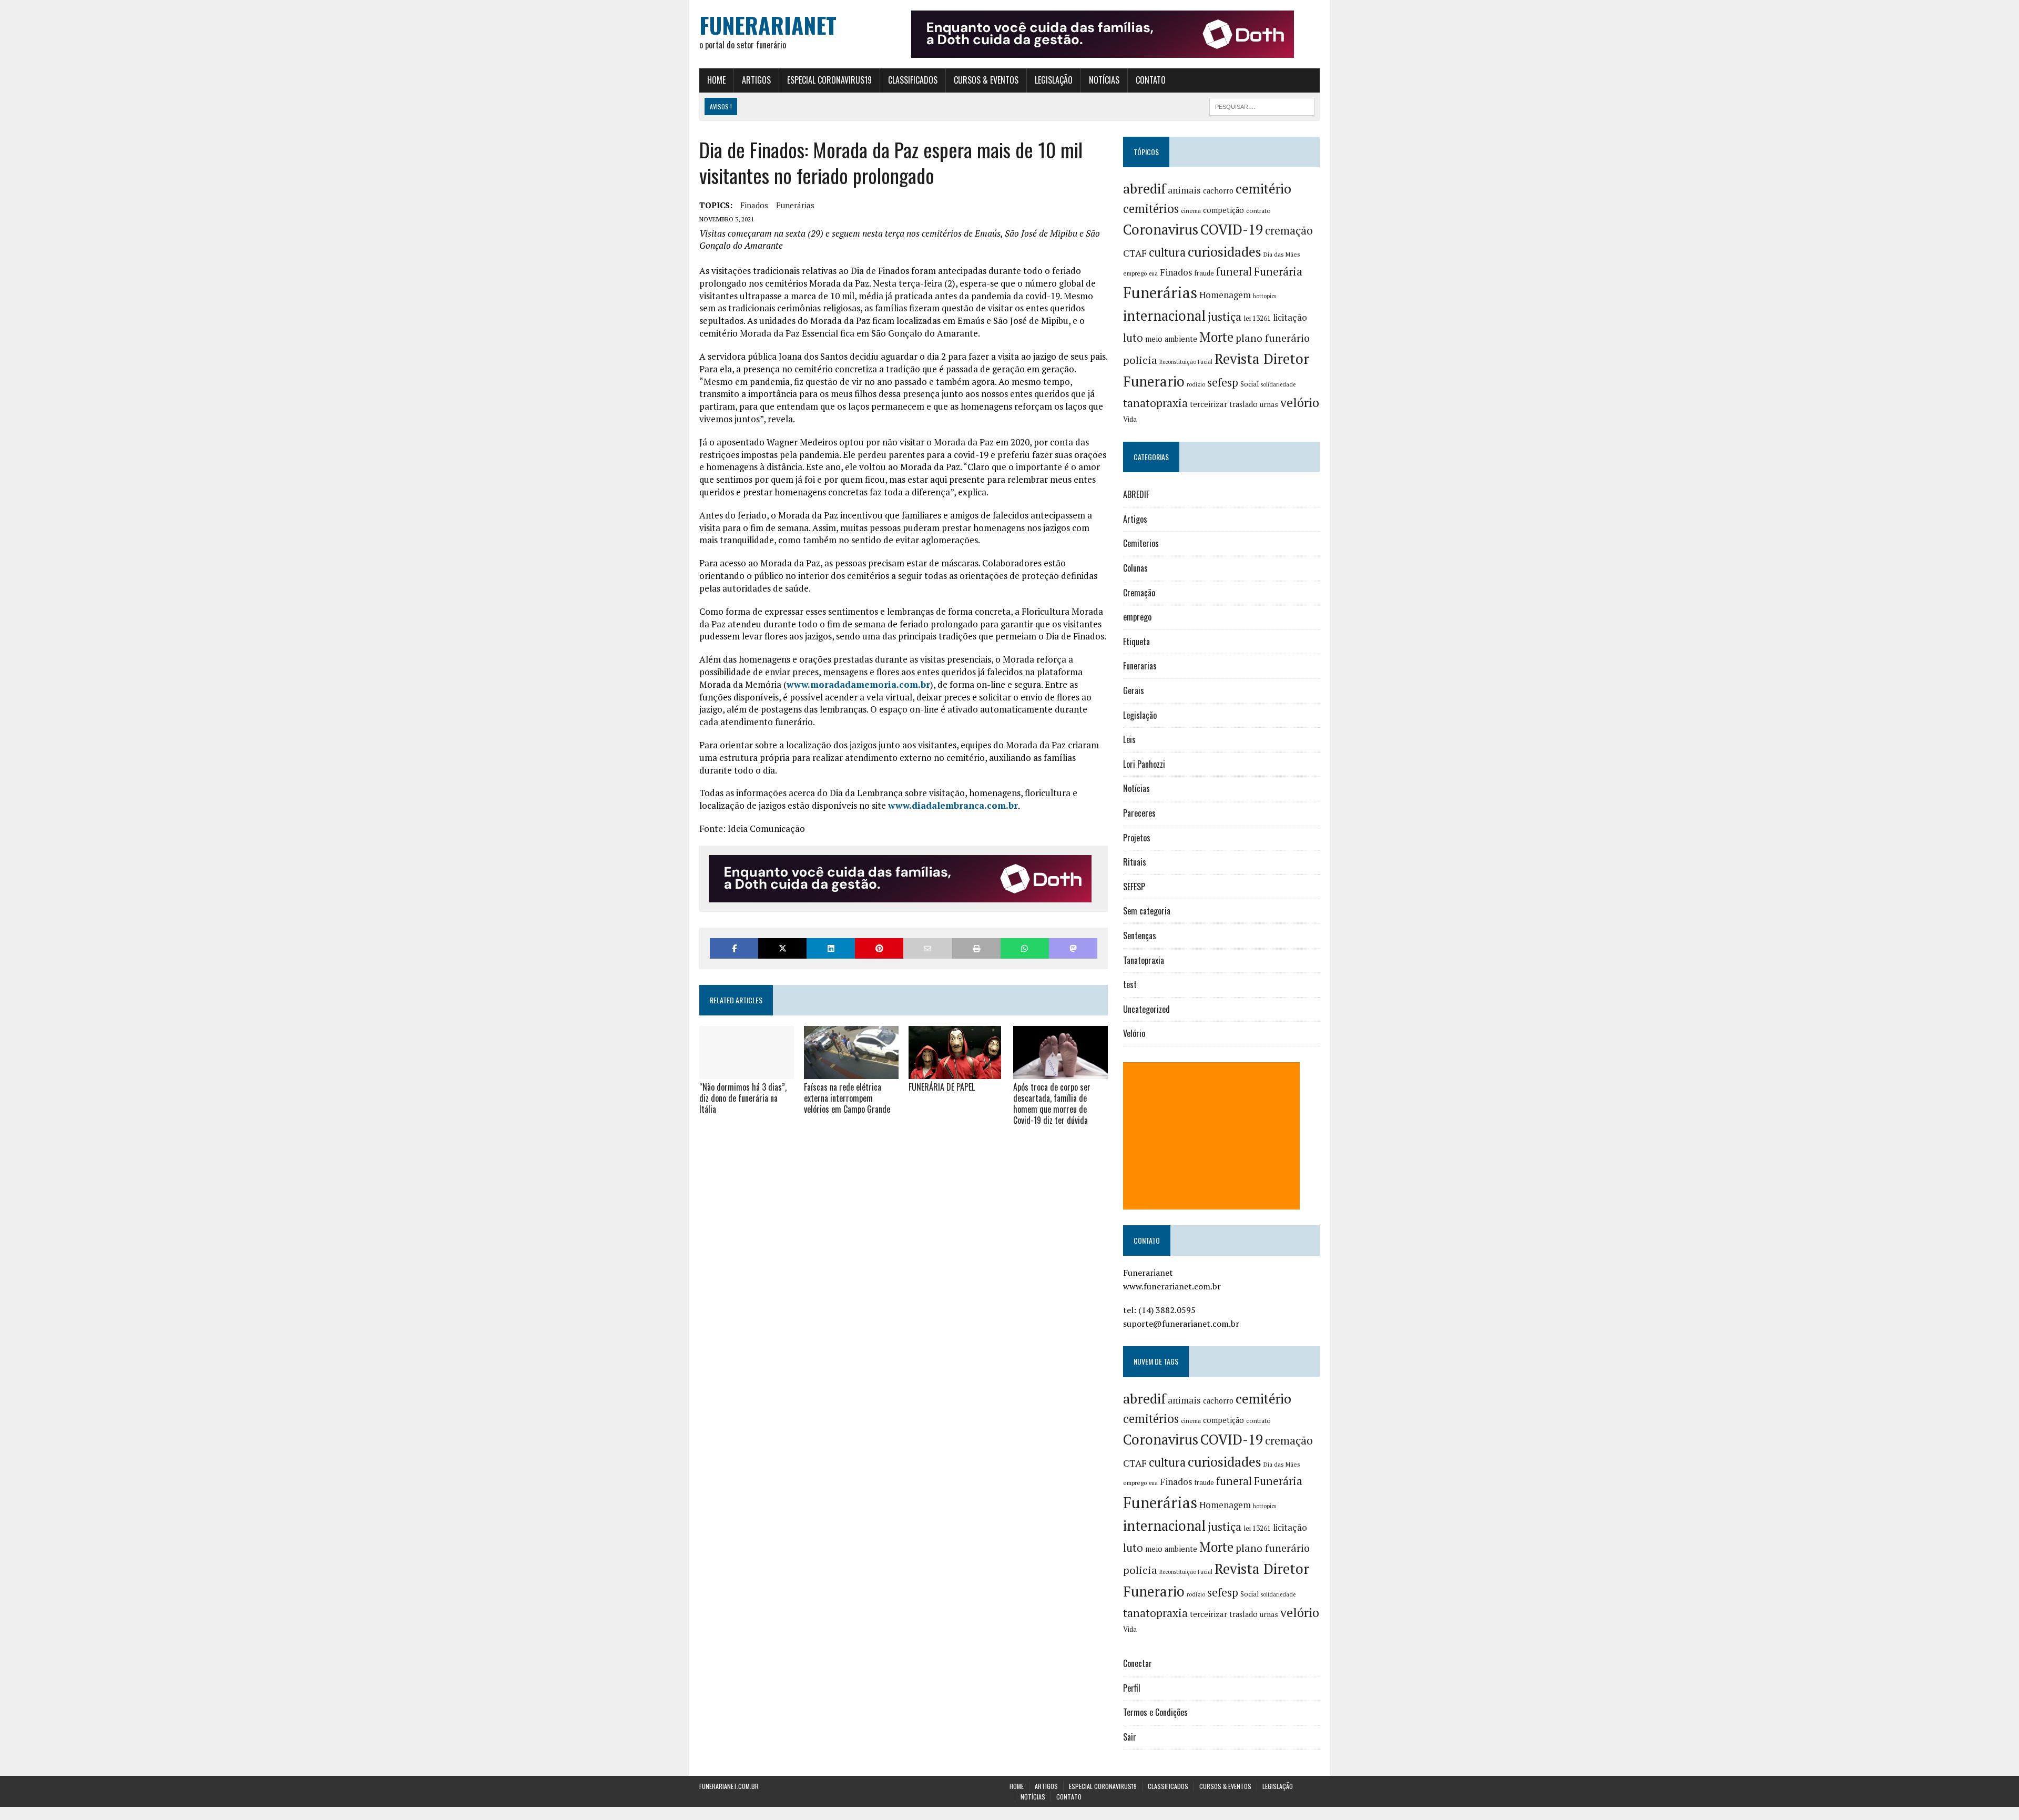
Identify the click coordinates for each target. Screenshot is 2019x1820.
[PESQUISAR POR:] (1262, 105)
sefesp (1223, 382)
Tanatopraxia (1144, 960)
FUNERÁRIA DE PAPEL (942, 1087)
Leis (1129, 739)
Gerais (1134, 690)
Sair (1130, 1737)
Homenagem (1225, 295)
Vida (1130, 419)
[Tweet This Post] (782, 948)
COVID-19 (1232, 229)
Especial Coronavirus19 (829, 80)
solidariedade (1278, 384)
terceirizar (1209, 404)
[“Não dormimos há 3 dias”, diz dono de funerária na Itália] (747, 1072)
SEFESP (1134, 887)
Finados (754, 205)
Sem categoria (1147, 911)
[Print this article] (976, 948)
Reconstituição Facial (1186, 362)
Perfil (1132, 1688)
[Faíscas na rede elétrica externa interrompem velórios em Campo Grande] (851, 1072)
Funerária (1278, 271)
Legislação (1054, 80)
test (1130, 984)
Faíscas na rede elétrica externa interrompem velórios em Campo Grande (847, 1098)
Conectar (1138, 1663)
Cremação (1139, 593)
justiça (1225, 317)
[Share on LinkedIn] (831, 948)
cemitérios (1151, 209)
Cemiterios (1141, 543)
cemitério (1263, 189)
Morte (1216, 337)
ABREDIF (1136, 494)
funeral (1234, 272)
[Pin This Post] (879, 948)
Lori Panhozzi (1144, 764)
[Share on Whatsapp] (1025, 948)
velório (1300, 403)
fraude (1204, 273)
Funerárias (795, 205)
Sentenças (1140, 936)
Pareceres (1139, 813)
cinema (1191, 211)
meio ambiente (1171, 339)
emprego (1135, 273)
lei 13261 (1257, 318)
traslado (1243, 404)
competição (1223, 210)
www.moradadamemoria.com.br (858, 684)
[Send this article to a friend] (927, 948)
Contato (1151, 80)
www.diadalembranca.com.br (953, 805)
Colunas (1135, 568)
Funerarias (1140, 666)
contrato (1258, 211)
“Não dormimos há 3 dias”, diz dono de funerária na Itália (743, 1098)
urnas (1269, 404)
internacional (1164, 316)
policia (1140, 360)
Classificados (913, 80)
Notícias (1104, 80)
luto (1133, 338)
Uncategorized (1146, 1009)
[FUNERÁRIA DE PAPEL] (955, 1072)
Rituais (1135, 862)
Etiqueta (1136, 642)
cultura (1167, 252)
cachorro (1218, 191)
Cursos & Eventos (986, 80)
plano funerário (1273, 338)
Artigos (756, 80)
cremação (1289, 231)
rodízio (1196, 384)
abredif (1144, 188)
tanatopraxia (1155, 403)
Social (1250, 384)
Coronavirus (1161, 230)
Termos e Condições (1155, 1712)
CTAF (1135, 253)
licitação (1290, 318)
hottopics (1265, 296)
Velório (1134, 1033)
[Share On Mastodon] (1073, 948)
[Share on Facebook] (734, 948)
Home (716, 80)
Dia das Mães (1282, 254)
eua (1153, 273)
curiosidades (1225, 252)
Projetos (1137, 838)
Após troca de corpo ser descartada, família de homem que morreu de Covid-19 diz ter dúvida (1052, 1103)
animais (1184, 190)
